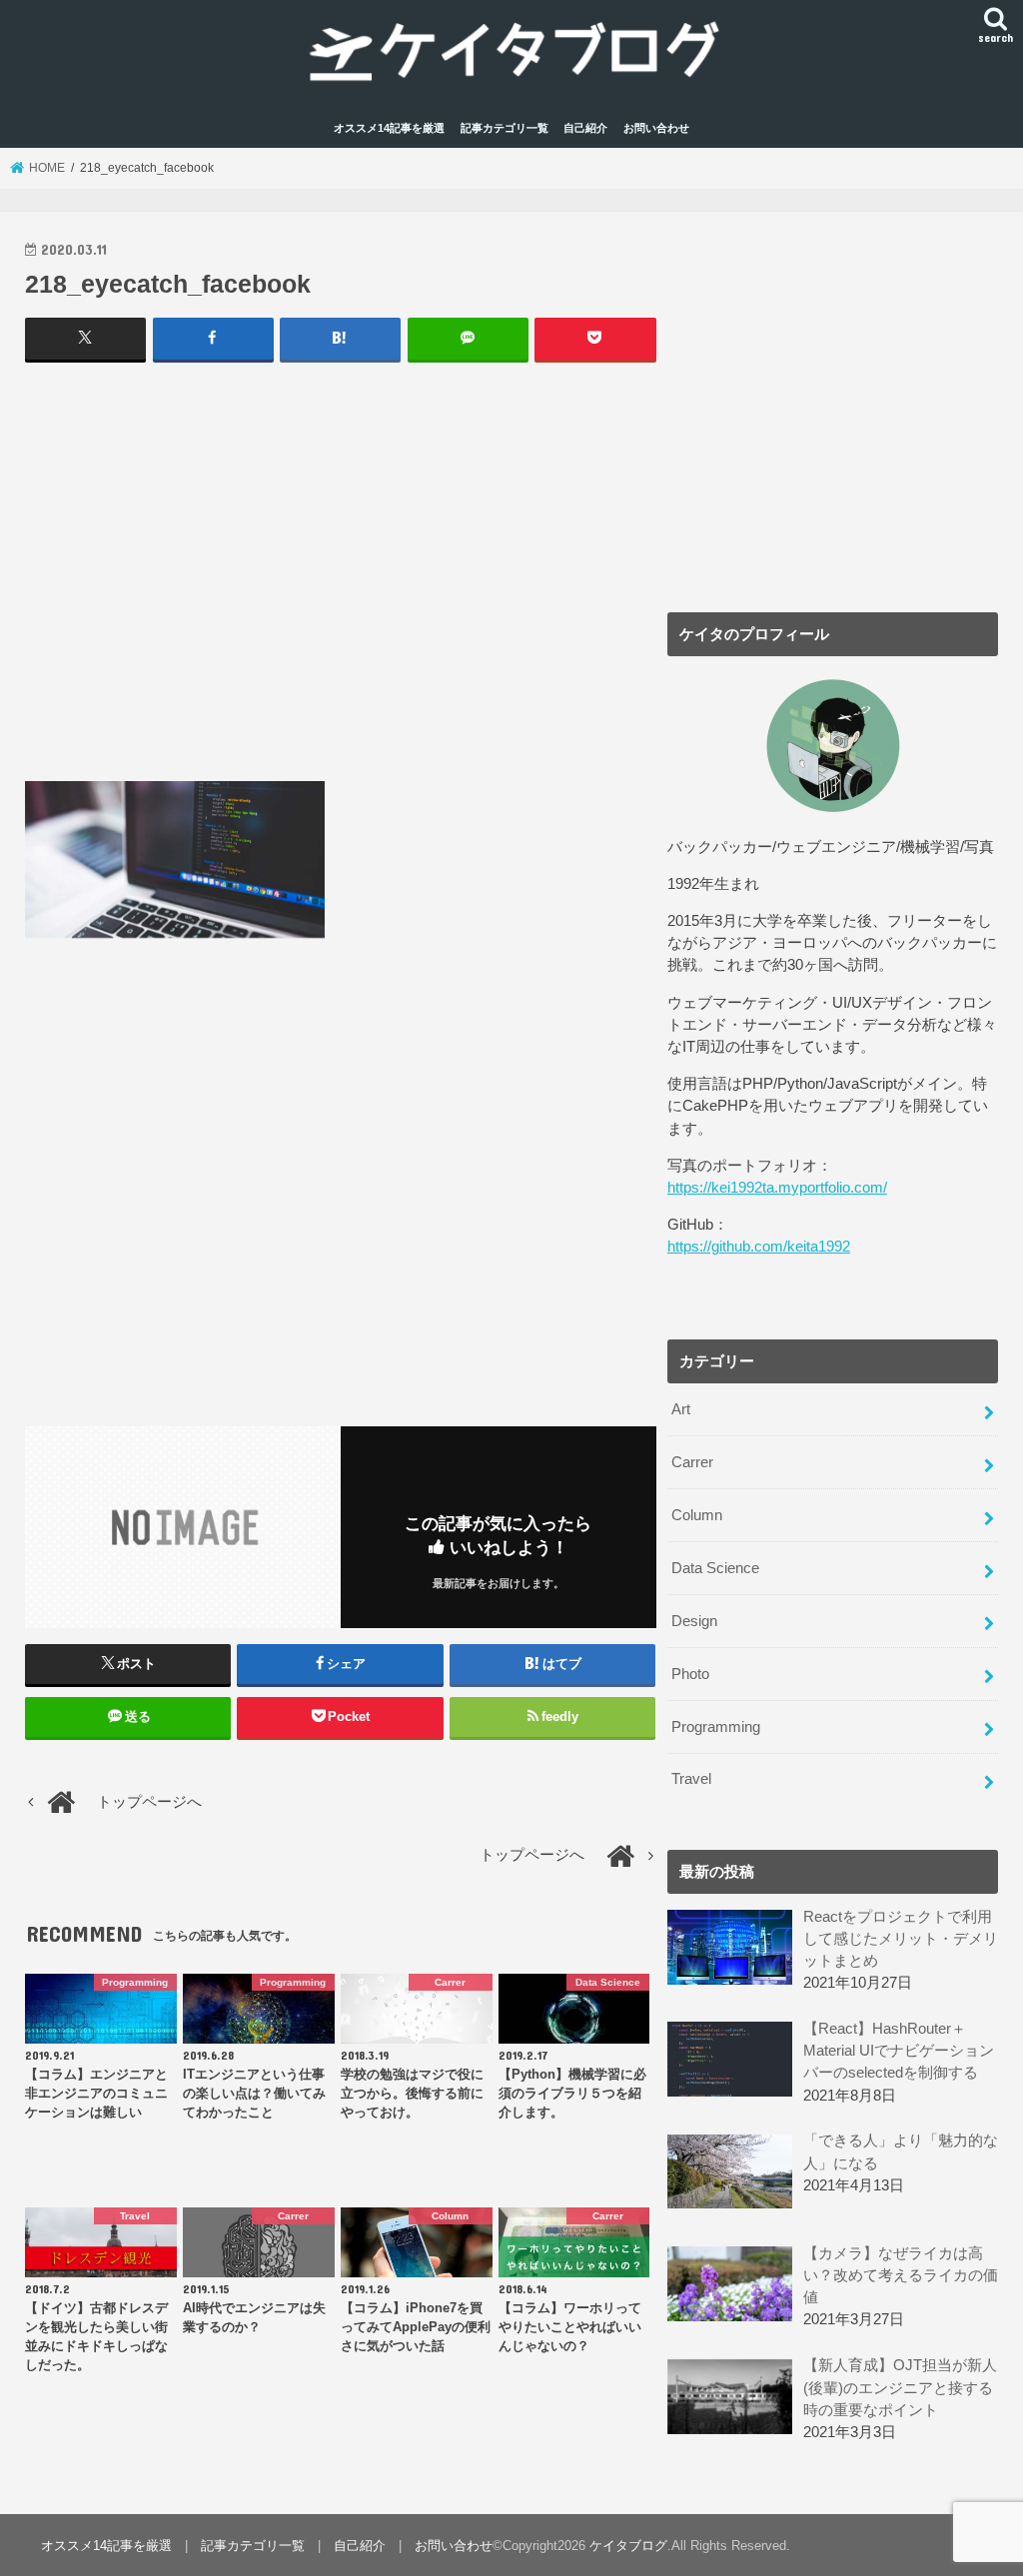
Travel (691, 1779)
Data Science (715, 1568)
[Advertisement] (341, 571)
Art (681, 1409)
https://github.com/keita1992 (759, 1247)
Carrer (692, 1462)
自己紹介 (585, 128)
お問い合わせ (656, 128)
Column (697, 1515)
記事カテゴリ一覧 (505, 128)
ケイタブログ (628, 2546)
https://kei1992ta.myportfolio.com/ (777, 1188)
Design (694, 1621)
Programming (716, 1727)
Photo (690, 1674)
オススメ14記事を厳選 (389, 128)
